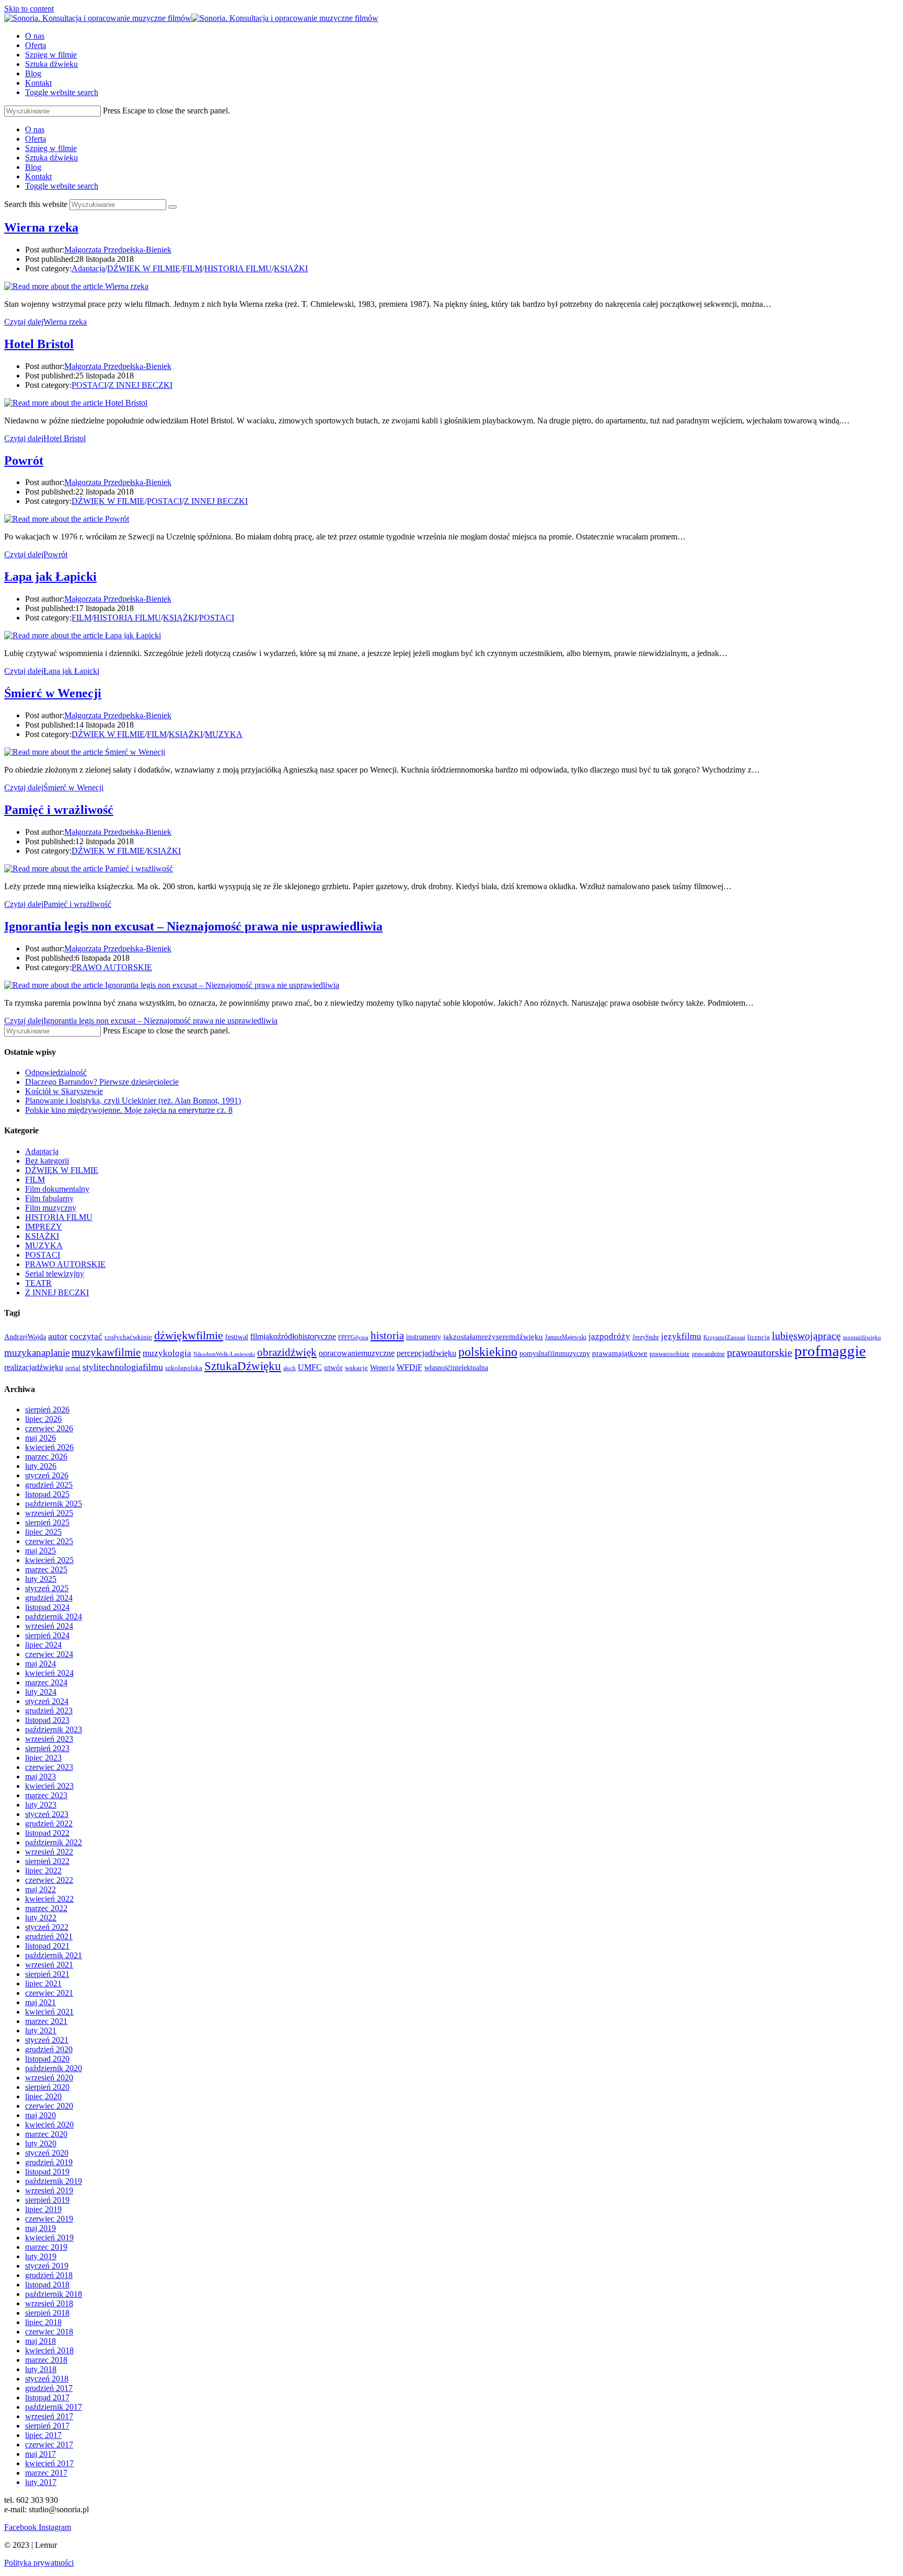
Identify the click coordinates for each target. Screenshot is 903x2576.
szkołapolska (184, 1368)
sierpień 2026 (47, 1410)
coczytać (86, 1336)
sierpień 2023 (47, 1748)
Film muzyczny (51, 1208)
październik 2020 (54, 2068)
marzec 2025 (46, 1569)
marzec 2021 (46, 2021)
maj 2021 (40, 2002)
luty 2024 (41, 1692)
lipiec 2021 (43, 1983)
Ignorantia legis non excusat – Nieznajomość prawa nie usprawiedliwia (193, 926)
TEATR (38, 1283)
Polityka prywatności (39, 2563)
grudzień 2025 (49, 1485)
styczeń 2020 (47, 2153)
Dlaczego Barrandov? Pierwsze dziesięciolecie (102, 1082)
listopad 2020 (47, 2059)
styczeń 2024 (47, 1701)
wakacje (356, 1368)
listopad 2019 (47, 2172)
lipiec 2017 (43, 2435)
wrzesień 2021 (49, 1965)
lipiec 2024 (43, 1645)
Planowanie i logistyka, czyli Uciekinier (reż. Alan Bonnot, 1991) (133, 1101)
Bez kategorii (47, 1161)
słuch (290, 1368)
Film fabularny (49, 1198)
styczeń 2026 (47, 1475)
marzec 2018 (46, 2360)
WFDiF (409, 1367)
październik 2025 (54, 1504)
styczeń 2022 (47, 1927)
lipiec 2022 (43, 1871)
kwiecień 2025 (49, 1560)
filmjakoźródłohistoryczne (293, 1336)
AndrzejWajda (25, 1337)
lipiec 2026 (43, 1419)
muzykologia (167, 1353)
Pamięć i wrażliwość (59, 810)
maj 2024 (40, 1664)
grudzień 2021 (49, 1936)
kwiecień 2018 (49, 2350)
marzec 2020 (46, 2134)
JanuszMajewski (566, 1337)
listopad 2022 (47, 1833)
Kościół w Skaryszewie (64, 1091)
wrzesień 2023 (49, 1739)
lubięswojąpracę (806, 1336)
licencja (759, 1337)
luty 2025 (41, 1579)
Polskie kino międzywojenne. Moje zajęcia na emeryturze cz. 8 (129, 1110)
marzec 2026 (46, 1457)
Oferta (36, 139)
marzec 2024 (46, 1682)
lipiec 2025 (43, 1532)
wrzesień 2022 (49, 1852)
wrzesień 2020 (49, 2078)
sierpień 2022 (47, 1861)
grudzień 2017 (49, 2388)
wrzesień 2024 (49, 1626)
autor (58, 1336)
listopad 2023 (47, 1720)
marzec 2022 (46, 1908)
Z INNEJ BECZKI (141, 385)
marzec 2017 (46, 2473)
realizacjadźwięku (34, 1367)
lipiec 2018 (43, 2322)
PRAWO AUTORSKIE (112, 967)
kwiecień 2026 (49, 1447)
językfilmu (681, 1336)
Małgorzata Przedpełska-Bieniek (118, 250)
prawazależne (708, 1354)
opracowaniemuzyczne (357, 1353)
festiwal (237, 1337)
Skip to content (29, 9)
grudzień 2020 (49, 2049)
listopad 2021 (47, 1946)
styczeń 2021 (47, 2040)
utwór (333, 1367)
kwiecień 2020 (49, 2125)
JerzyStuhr (646, 1337)
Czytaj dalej (45, 322)
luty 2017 (41, 2482)
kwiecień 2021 (49, 2012)
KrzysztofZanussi (724, 1337)
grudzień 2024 (49, 1598)
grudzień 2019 (49, 2162)
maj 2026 (40, 1438)
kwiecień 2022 (49, 1899)
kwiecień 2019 (49, 2238)
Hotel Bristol (39, 344)
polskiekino (488, 1352)
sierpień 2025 (47, 1522)
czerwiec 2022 (49, 1880)
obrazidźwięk (287, 1352)
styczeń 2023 (47, 1814)
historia (387, 1336)
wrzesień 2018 (49, 2303)
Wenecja (382, 1367)
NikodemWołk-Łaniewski (224, 1354)
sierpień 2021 (47, 1974)
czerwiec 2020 (49, 2106)
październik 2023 (54, 1729)
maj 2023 (40, 1776)
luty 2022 (41, 1918)
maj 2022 (40, 1889)
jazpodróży (609, 1336)
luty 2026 (41, 1466)
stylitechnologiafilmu (123, 1367)
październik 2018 (54, 2294)
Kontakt (38, 176)
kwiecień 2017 (49, 2463)
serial (73, 1368)
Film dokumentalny (57, 1189)
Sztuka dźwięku (51, 158)
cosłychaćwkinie (128, 1337)
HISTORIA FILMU (238, 268)
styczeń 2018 (47, 2379)
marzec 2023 (46, 1795)
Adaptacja (88, 268)
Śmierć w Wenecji (53, 693)
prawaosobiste (670, 1354)
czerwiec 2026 (49, 1428)
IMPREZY (44, 1227)
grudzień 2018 (49, 2275)
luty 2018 (41, 2369)
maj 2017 (40, 2454)
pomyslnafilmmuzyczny (555, 1354)
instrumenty (424, 1337)
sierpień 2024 (47, 1635)
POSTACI (89, 385)
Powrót (24, 461)
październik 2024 (54, 1617)
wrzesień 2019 (49, 2190)
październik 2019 (54, 2181)
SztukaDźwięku (243, 1366)
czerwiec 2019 (49, 2219)
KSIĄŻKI (291, 268)
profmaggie (830, 1351)
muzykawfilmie (106, 1352)
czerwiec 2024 (49, 1654)
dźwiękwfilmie (189, 1335)
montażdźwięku (862, 1337)
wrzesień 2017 (49, 2416)
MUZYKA (224, 734)
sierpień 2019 (47, 2200)
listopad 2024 (47, 1607)
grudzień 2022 (49, 1824)
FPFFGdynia (353, 1337)
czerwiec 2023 (49, 1767)
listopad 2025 (47, 1494)
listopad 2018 (47, 2285)
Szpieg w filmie (51, 148)
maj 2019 (40, 2228)
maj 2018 (40, 2341)
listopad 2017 (47, 2397)
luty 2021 (41, 2031)
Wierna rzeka (41, 227)
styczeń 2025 (47, 1588)
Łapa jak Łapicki (50, 577)
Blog (33, 167)
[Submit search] (172, 207)
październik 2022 (54, 1842)
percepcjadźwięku (426, 1353)
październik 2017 (54, 2407)
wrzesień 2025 (49, 1513)
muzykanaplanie (37, 1353)
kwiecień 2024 (49, 1673)
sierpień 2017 (47, 2426)
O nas (35, 129)
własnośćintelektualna (456, 1367)
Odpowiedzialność (56, 1072)
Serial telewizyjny (55, 1274)
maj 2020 (40, 2115)
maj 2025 (40, 1551)
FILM (192, 268)
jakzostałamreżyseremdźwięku (493, 1337)
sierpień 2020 (47, 2087)
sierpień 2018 (47, 2313)
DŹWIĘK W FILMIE (144, 268)
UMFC (310, 1367)
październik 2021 (54, 1955)
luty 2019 (41, 2256)
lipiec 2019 (43, 2209)
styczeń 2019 (47, 2266)
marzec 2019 (46, 2247)
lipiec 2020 (43, 2096)
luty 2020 (41, 2143)
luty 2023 (41, 1805)
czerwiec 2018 (49, 2332)
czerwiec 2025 (49, 1541)
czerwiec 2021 (49, 1993)
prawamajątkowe (620, 1353)
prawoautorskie (760, 1352)
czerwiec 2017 (49, 2445)
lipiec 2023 (43, 1758)
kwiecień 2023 (49, 1786)
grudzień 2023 (49, 1711)
